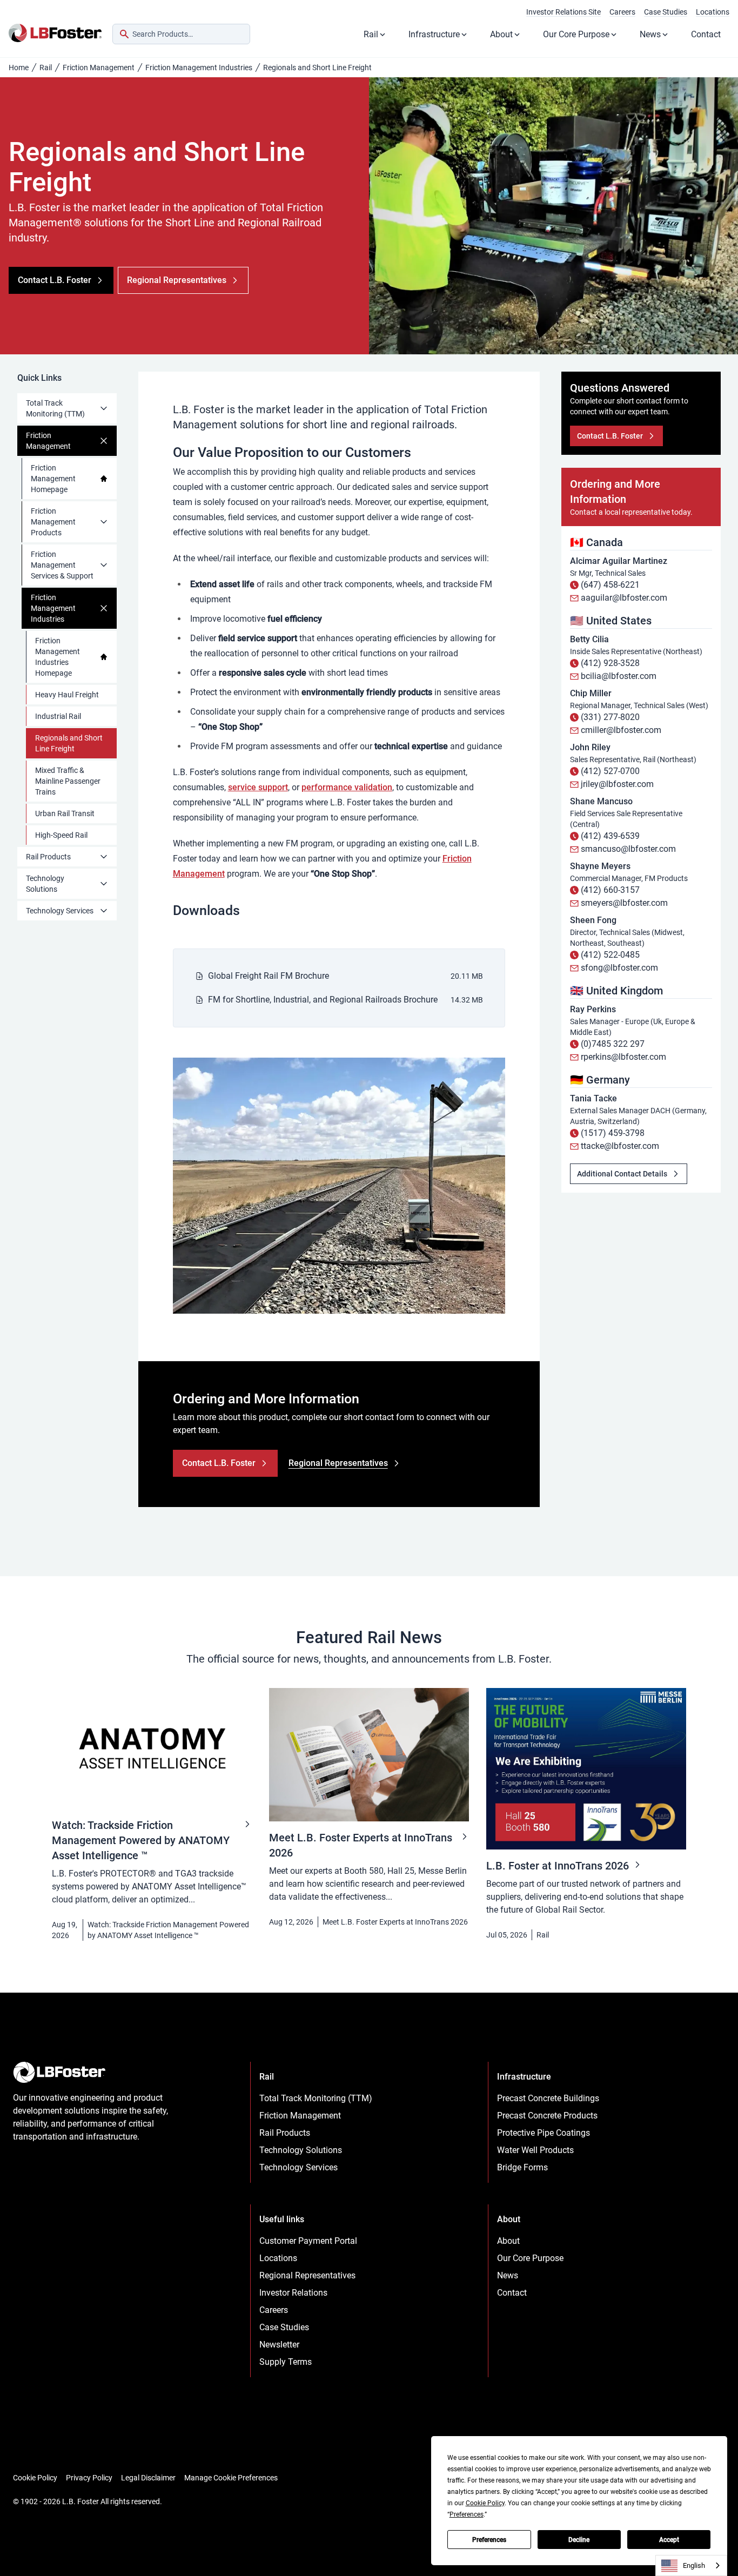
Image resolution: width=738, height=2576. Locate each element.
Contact (706, 34)
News (650, 34)
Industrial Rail (58, 716)
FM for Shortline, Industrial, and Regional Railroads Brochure (323, 1000)
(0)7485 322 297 (613, 1044)
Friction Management (99, 68)
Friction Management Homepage (53, 479)
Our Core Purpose (576, 34)
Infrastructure (434, 34)
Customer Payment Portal (308, 2241)
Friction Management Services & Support (62, 565)
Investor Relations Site (563, 12)
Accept (669, 2540)
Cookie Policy (35, 2478)
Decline (579, 2540)
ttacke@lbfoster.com (620, 1146)
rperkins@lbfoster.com (623, 1057)
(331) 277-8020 (610, 717)
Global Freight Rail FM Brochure (269, 976)
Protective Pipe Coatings (544, 2133)
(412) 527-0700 (610, 771)
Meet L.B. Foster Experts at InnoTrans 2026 (395, 1922)
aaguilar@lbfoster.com (624, 598)
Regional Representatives (307, 2275)
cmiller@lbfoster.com (621, 730)
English (694, 2565)
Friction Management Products (53, 522)
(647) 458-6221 (610, 585)
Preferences (489, 2540)
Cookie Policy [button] (485, 2503)
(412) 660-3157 (610, 890)
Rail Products (48, 857)
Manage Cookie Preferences (231, 2478)
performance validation (347, 787)
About (501, 34)
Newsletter (279, 2345)
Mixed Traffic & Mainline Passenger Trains (68, 781)
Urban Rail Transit (65, 813)
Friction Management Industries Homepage (58, 657)
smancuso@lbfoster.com (628, 849)
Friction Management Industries (199, 68)
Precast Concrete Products (547, 2116)
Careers (622, 12)
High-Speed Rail (61, 835)
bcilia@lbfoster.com (619, 676)
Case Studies (666, 12)
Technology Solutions (45, 884)
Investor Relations (293, 2293)
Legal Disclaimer (148, 2478)
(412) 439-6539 (610, 836)
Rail (371, 34)
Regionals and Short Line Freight (69, 743)
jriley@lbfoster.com (617, 784)
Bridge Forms (522, 2167)
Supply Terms (286, 2362)
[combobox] (181, 34)
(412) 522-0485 (610, 955)
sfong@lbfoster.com (619, 968)
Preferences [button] (467, 2514)
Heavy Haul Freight (67, 695)
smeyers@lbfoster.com (624, 903)
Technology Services (60, 911)
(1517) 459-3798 (613, 1133)
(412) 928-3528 (610, 663)
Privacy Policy (89, 2478)
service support (258, 787)
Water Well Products (535, 2150)
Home (19, 68)
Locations (713, 12)
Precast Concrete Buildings (548, 2098)
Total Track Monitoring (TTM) (55, 408)
